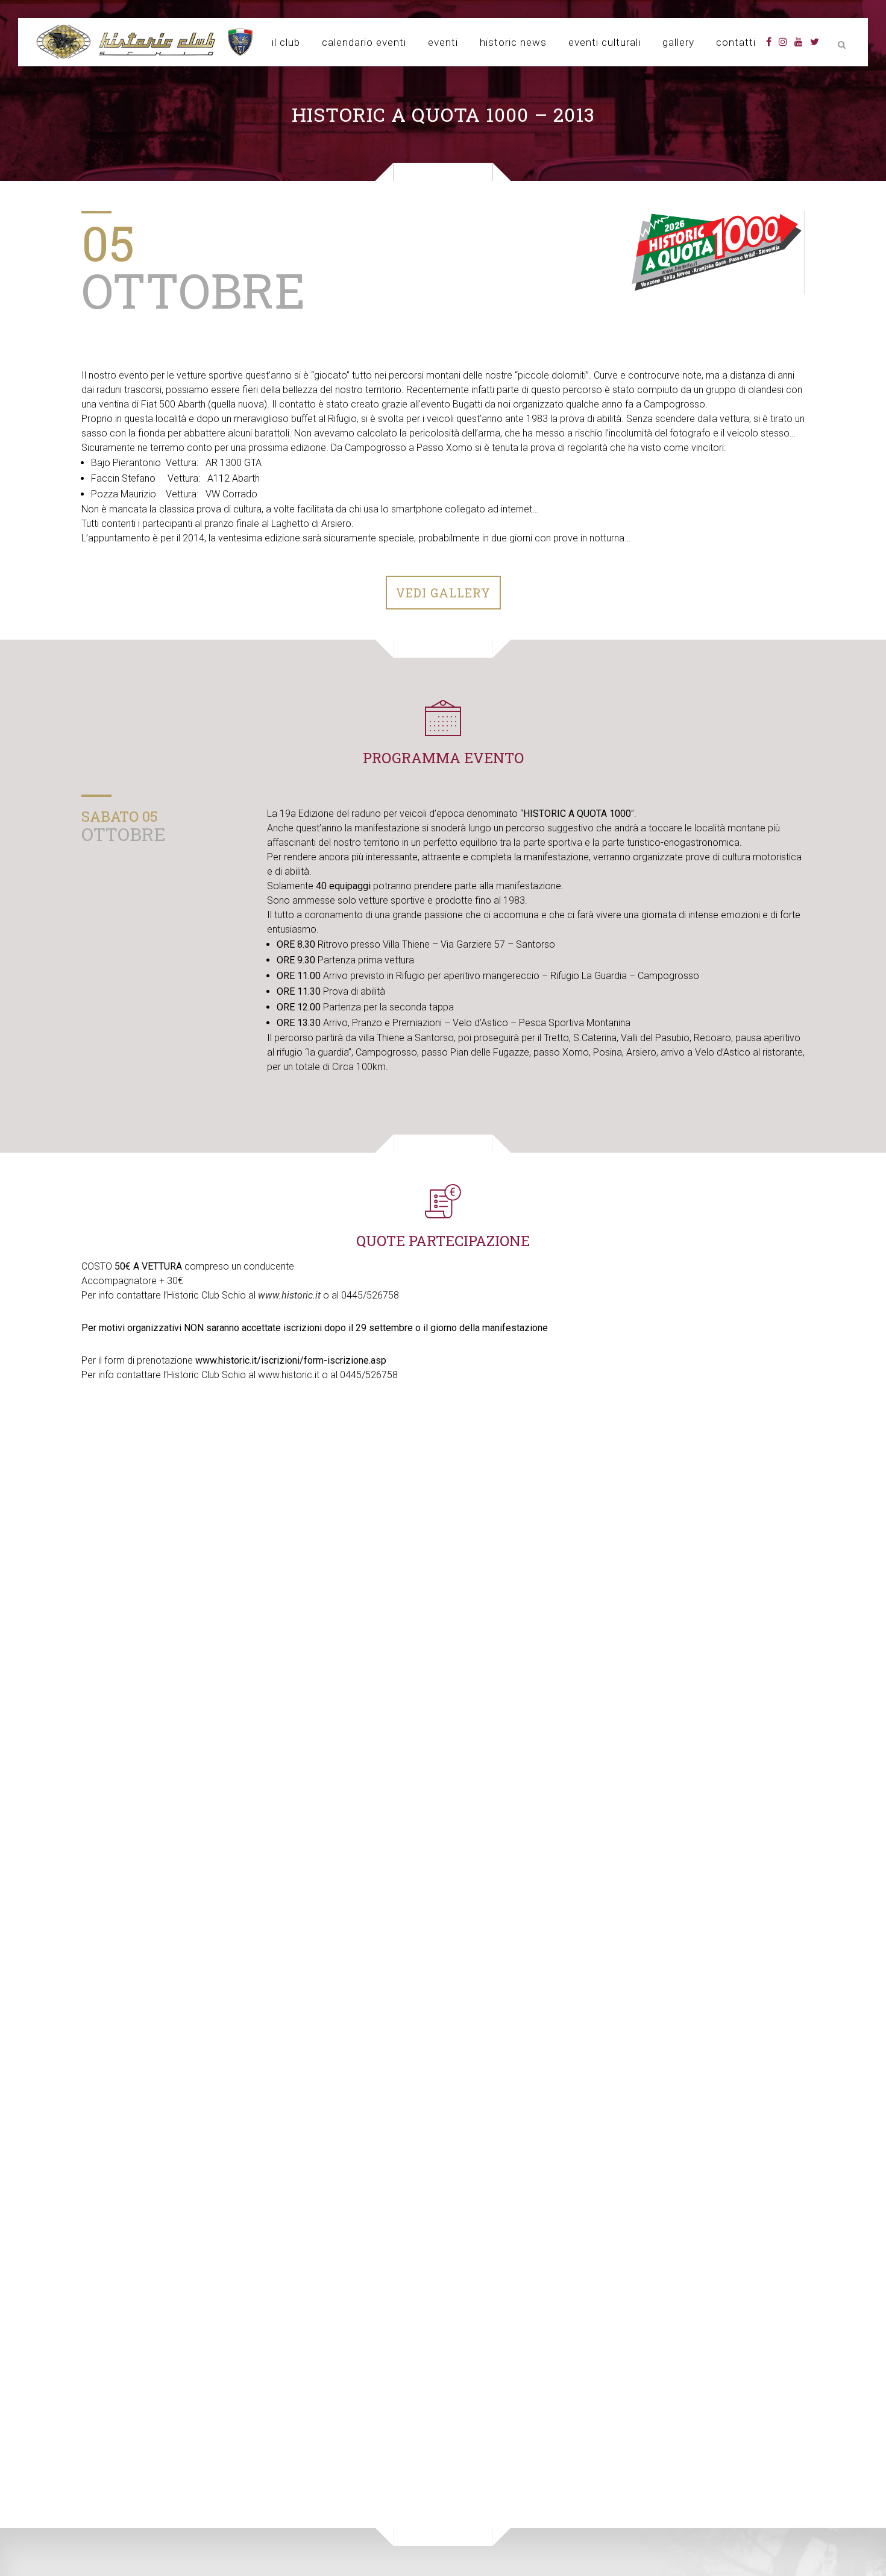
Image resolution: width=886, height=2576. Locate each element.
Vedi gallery (443, 593)
